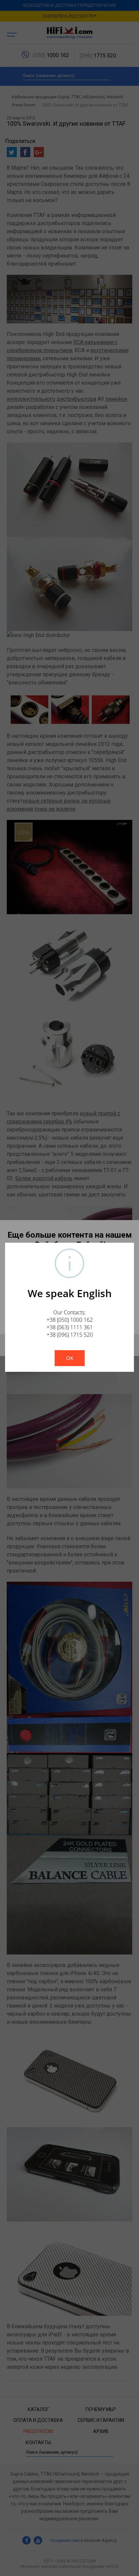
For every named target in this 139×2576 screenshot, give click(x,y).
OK (70, 1358)
